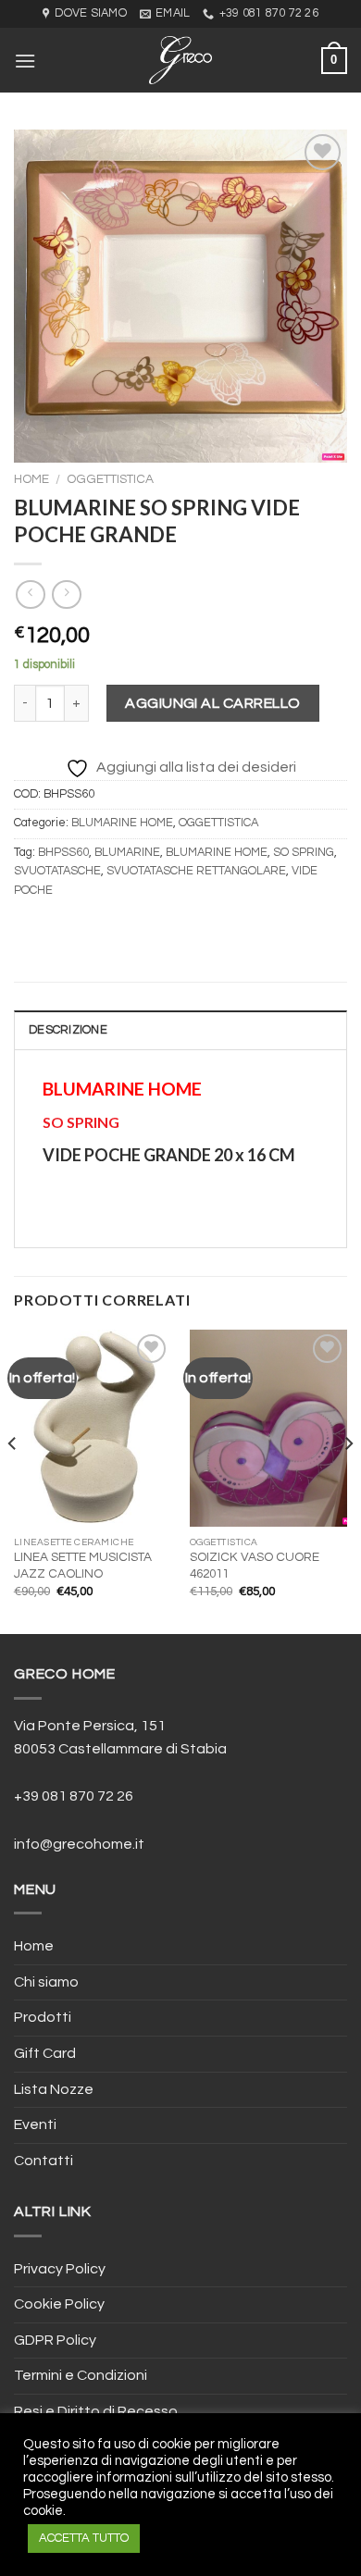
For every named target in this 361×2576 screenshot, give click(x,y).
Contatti (44, 2161)
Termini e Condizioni (81, 2375)
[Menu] (25, 61)
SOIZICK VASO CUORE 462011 (255, 1566)
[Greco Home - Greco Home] (180, 60)
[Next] (348, 1480)
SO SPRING (304, 853)
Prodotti (43, 2017)
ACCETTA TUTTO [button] (84, 2538)
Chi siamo (46, 1982)
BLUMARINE (127, 853)
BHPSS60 (63, 853)
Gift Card (45, 2053)
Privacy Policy (60, 2269)
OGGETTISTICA (110, 479)
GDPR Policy (55, 2340)
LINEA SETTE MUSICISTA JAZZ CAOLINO (83, 1566)
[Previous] (13, 1480)
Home (31, 479)
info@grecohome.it (79, 1844)
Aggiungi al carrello (213, 703)
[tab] (180, 1030)
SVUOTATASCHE (57, 871)
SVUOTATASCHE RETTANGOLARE (196, 871)
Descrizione (68, 1030)
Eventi (35, 2124)
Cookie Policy (59, 2304)
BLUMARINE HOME (122, 823)
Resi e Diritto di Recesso (96, 2411)
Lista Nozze (54, 2089)
